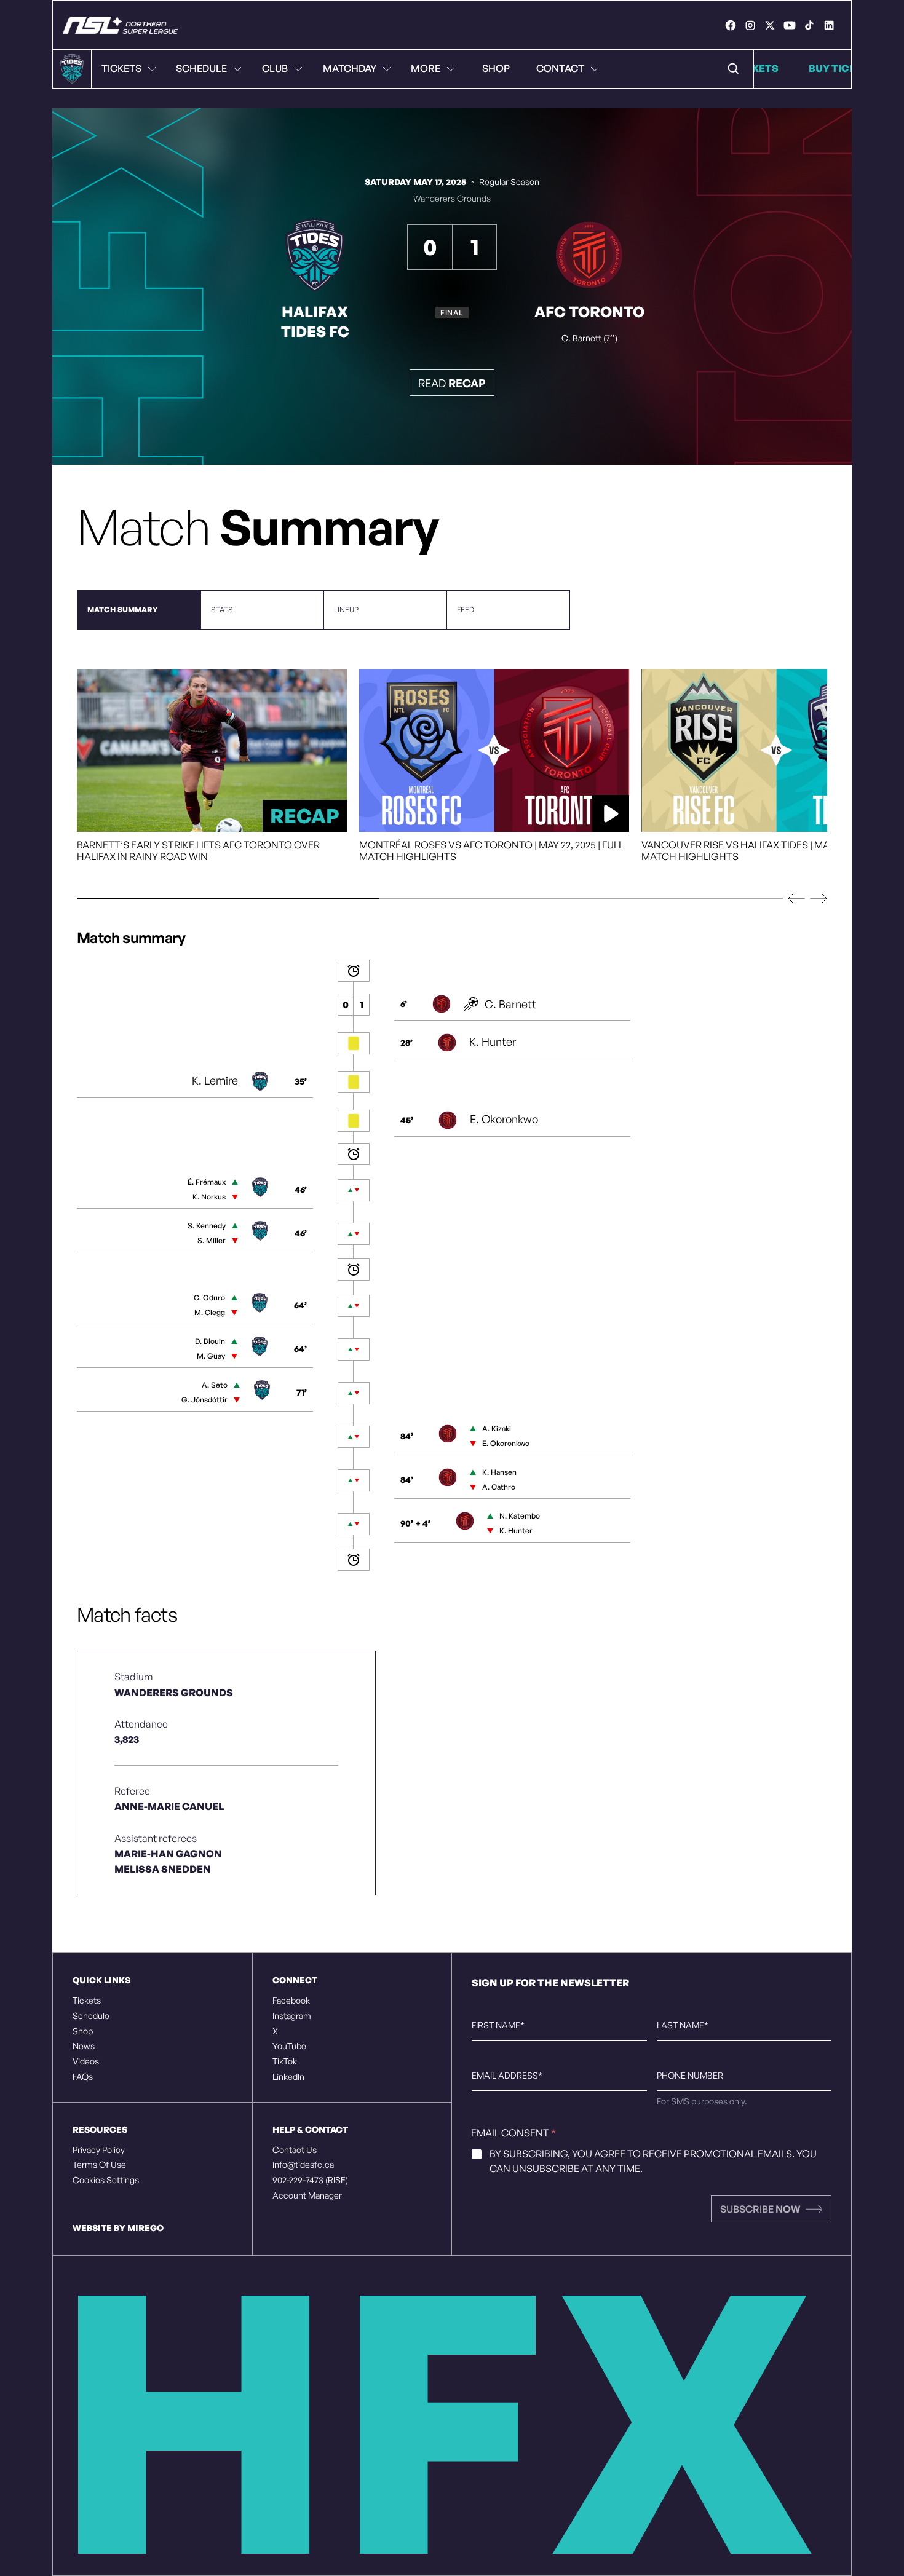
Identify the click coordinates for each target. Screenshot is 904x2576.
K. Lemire (215, 1080)
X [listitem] (275, 2031)
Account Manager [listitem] (307, 2195)
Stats (222, 610)
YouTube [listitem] (289, 2046)
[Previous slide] (796, 898)
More (426, 68)
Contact (560, 68)
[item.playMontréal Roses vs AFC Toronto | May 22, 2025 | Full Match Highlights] (494, 750)
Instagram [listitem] (292, 2016)
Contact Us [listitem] (295, 2150)
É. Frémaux (207, 1182)
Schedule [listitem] (91, 2016)
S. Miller (212, 1240)
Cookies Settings (106, 2180)
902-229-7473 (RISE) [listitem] (310, 2180)
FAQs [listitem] (83, 2077)
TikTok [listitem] (285, 2061)
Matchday (350, 68)
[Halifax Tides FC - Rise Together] (120, 25)
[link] (731, 25)
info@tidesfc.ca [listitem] (303, 2165)
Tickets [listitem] (87, 2001)
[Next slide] (819, 898)
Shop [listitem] (83, 2031)
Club (275, 68)
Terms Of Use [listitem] (99, 2165)
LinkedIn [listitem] (288, 2077)
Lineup (346, 610)
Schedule (201, 68)
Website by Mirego (118, 2228)
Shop (496, 68)
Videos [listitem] (86, 2061)
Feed (466, 610)
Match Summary (122, 610)
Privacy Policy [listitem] (99, 2150)
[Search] (734, 69)
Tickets (121, 68)
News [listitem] (84, 2046)
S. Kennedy (207, 1226)
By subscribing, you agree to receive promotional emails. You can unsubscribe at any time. (653, 2161)
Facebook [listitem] (291, 2001)
